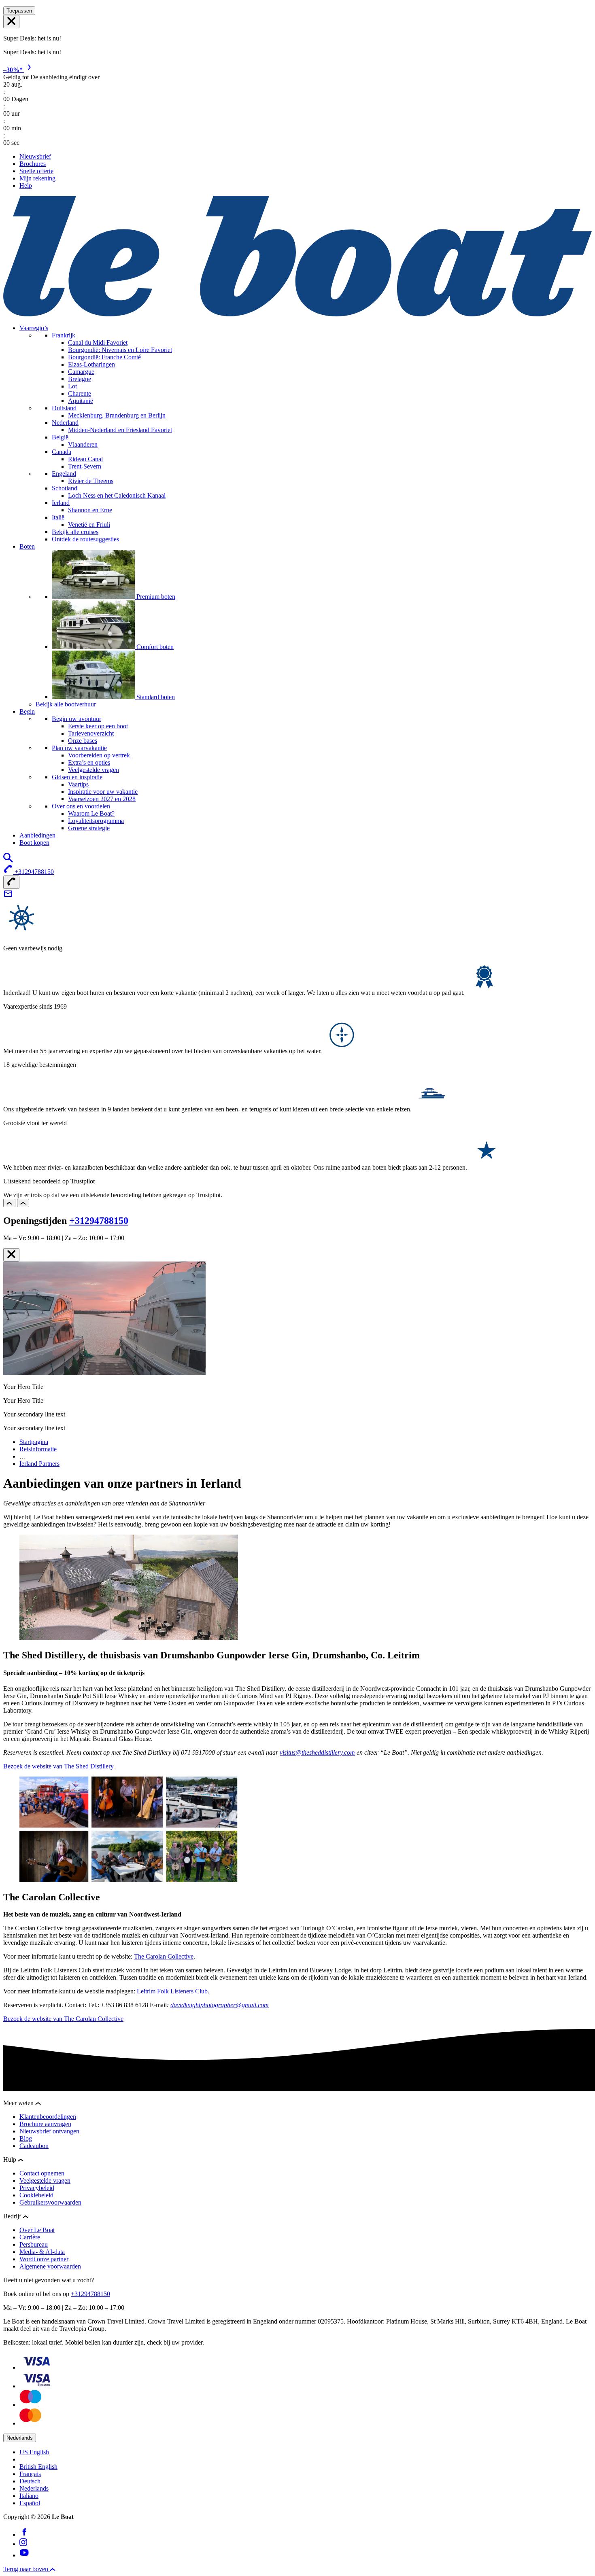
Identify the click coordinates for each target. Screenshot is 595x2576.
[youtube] (24, 2555)
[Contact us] (8, 896)
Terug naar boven (27, 2569)
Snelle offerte (36, 171)
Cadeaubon (34, 2146)
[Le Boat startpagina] (297, 314)
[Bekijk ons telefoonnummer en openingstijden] (11, 882)
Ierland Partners (39, 1464)
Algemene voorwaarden (50, 2266)
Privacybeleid (37, 2188)
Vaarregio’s (34, 328)
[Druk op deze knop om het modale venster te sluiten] (11, 1255)
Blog (26, 2138)
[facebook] (24, 2535)
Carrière (30, 2237)
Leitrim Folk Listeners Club (172, 1991)
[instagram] (23, 2544)
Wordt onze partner (44, 2259)
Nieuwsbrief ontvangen (49, 2131)
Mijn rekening (37, 178)
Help (26, 186)
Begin (27, 711)
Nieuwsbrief (35, 156)
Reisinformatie (38, 1449)
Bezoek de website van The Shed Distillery (58, 1766)
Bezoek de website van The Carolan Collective (63, 2019)
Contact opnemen (42, 2173)
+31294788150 (99, 1221)
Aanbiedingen (37, 835)
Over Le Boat (37, 2230)
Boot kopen (34, 843)
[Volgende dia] (23, 1203)
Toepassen (19, 11)
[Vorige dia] (9, 1203)
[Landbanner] (11, 22)
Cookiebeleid (36, 2195)
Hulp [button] (11, 2159)
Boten (27, 546)
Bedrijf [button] (13, 2216)
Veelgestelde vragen (45, 2181)
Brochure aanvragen (45, 2124)
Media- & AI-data (42, 2252)
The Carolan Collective (164, 1956)
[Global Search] (8, 860)
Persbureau (34, 2244)
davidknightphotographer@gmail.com (220, 2005)
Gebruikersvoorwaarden (50, 2202)
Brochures (33, 164)
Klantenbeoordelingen (48, 2117)
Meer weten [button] (19, 2103)
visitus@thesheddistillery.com (317, 1752)
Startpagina (34, 1442)
